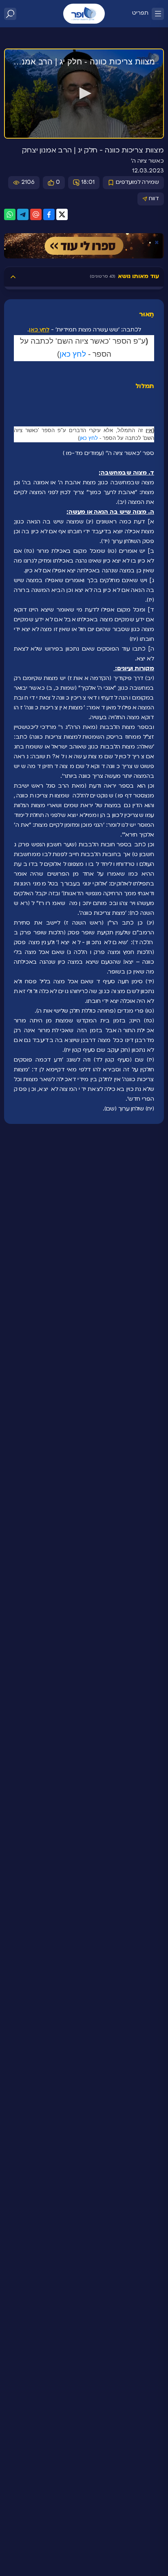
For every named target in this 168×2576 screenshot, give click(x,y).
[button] (84, 93)
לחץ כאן (39, 330)
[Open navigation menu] (158, 14)
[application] (84, 94)
